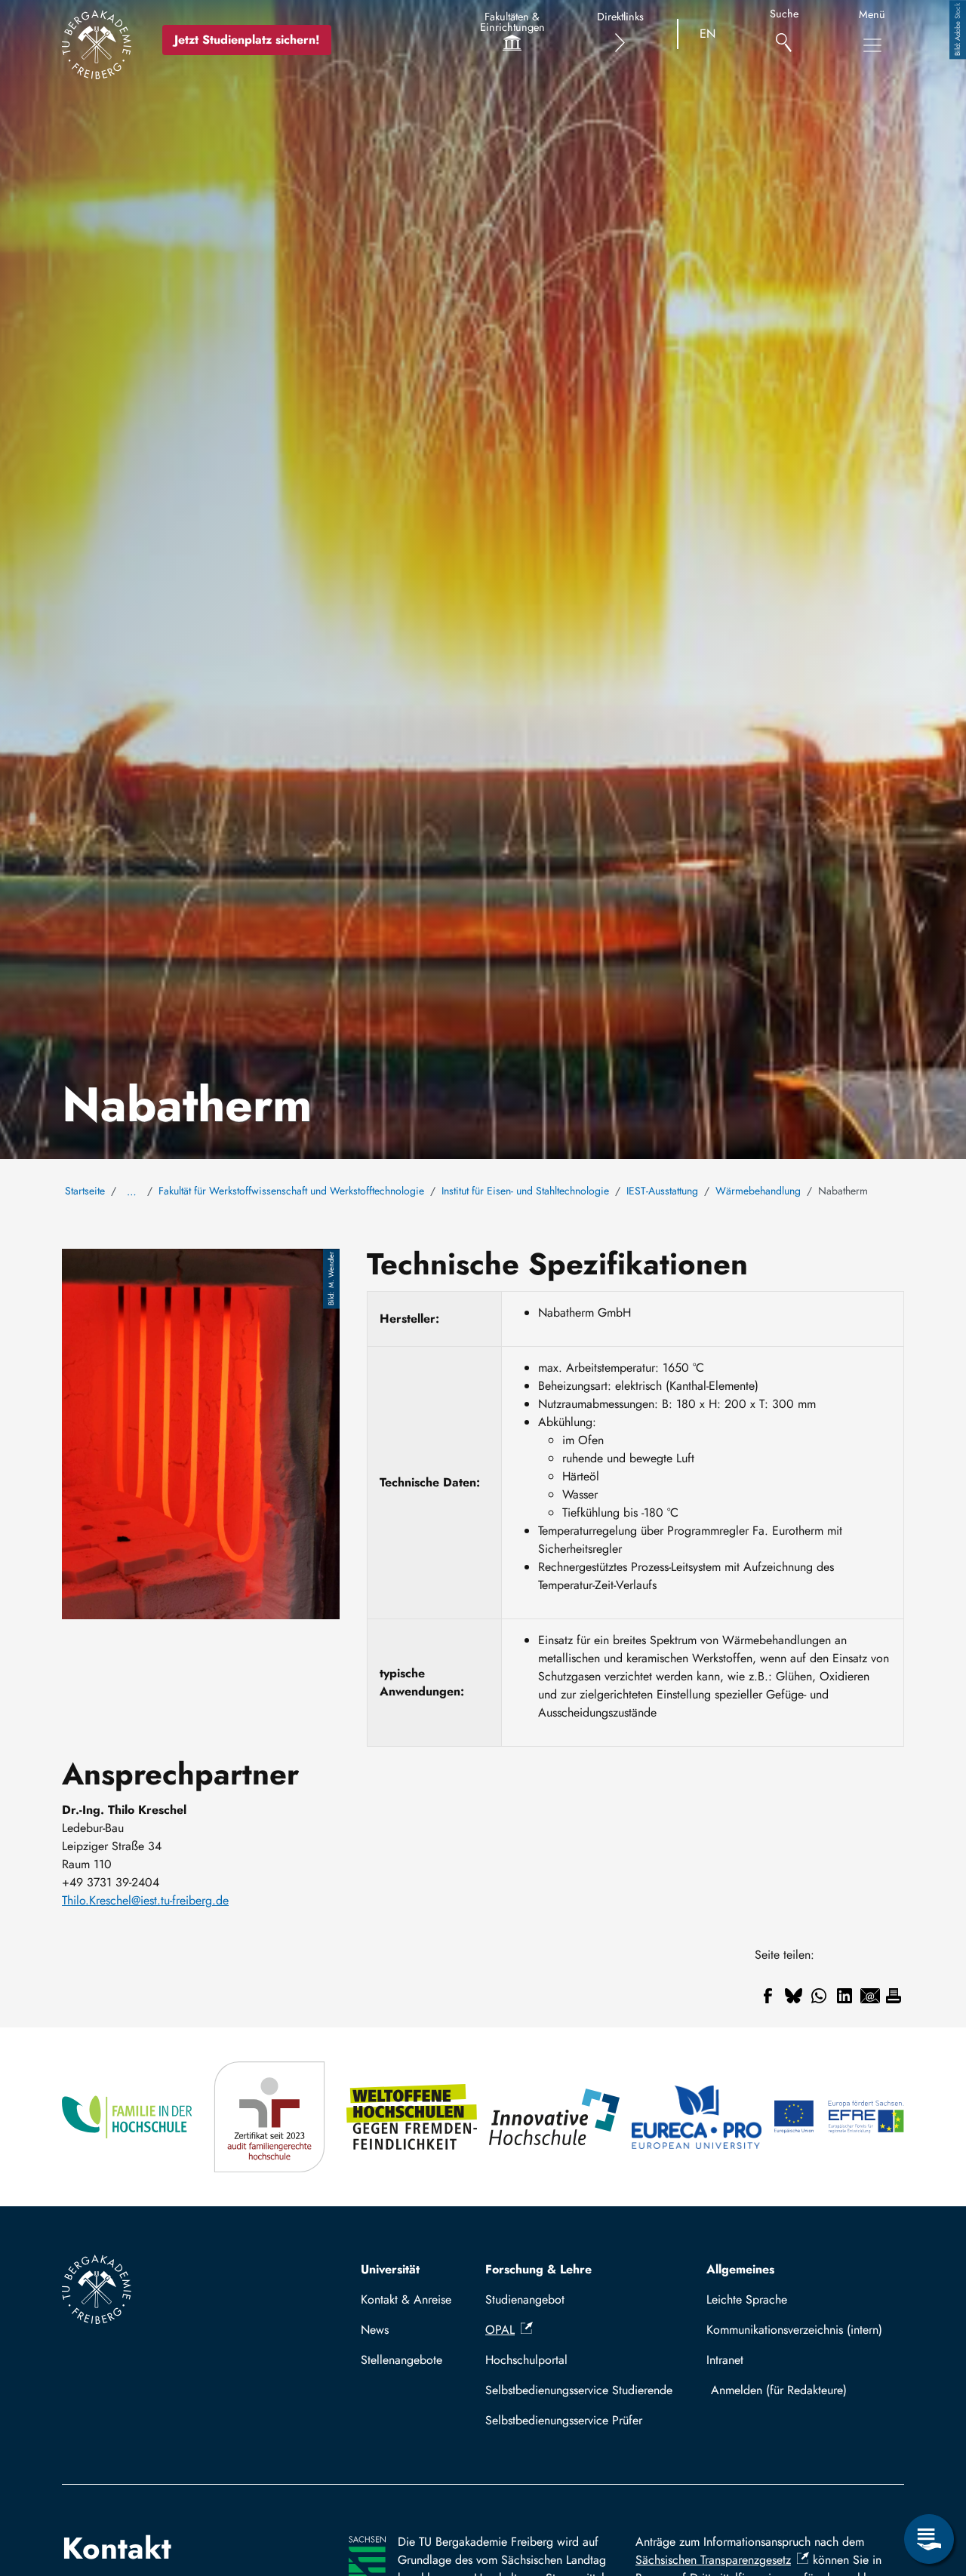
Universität (390, 2269)
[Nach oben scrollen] (929, 2477)
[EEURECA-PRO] (697, 2117)
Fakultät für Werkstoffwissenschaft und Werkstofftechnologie (291, 1191)
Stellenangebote (401, 2360)
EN (708, 34)
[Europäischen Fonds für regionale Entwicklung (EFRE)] (839, 2117)
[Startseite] (97, 45)
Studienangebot (525, 2299)
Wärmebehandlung (758, 1191)
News (375, 2330)
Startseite (85, 1191)
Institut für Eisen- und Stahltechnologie (525, 1191)
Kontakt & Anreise (406, 2299)
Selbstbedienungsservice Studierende (579, 2390)
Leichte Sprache (747, 2299)
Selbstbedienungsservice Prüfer (564, 2420)
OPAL (500, 2330)
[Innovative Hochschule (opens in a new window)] (554, 2117)
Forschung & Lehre (538, 2269)
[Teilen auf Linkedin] (844, 1996)
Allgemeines (740, 2269)
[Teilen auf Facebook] (768, 1996)
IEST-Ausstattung (662, 1191)
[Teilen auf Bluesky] (793, 1996)
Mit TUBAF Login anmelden (802, 2390)
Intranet (725, 2360)
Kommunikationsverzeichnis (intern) (794, 2330)
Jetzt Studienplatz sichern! (247, 40)
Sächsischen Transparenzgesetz (713, 2560)
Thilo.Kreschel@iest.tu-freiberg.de (145, 1900)
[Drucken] (894, 1996)
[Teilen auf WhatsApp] (819, 1996)
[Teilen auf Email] (870, 1996)
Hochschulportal (526, 2360)
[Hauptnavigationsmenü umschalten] (872, 45)
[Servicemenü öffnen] (929, 2539)
